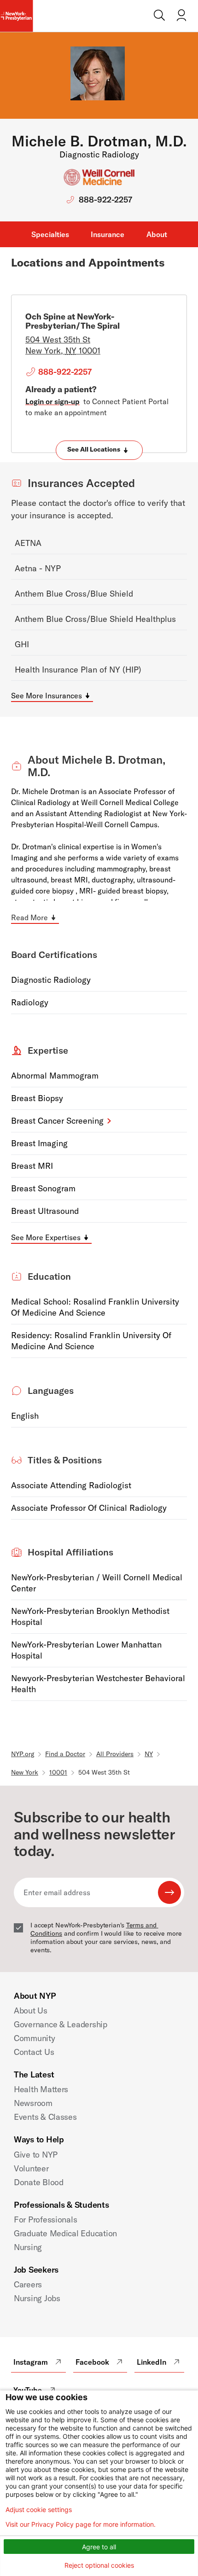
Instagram (31, 2362)
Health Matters (41, 2089)
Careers (28, 2284)
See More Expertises (46, 1237)
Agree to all (99, 2547)
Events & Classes (45, 2117)
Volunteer (31, 2168)
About (157, 234)
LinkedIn (151, 2362)
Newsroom (33, 2103)
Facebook (92, 2362)
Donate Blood (39, 2182)
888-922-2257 (105, 200)
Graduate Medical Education (65, 2233)
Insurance (108, 234)
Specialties (50, 234)
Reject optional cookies (99, 2565)
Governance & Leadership (61, 2024)
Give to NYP (36, 2155)
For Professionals (45, 2219)
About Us (31, 2010)
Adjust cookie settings (39, 2510)
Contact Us (34, 2052)
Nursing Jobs (37, 2298)
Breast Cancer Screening (57, 1121)
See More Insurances (47, 696)
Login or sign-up (52, 401)
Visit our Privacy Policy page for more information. (81, 2524)
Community (35, 2038)
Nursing (28, 2247)
